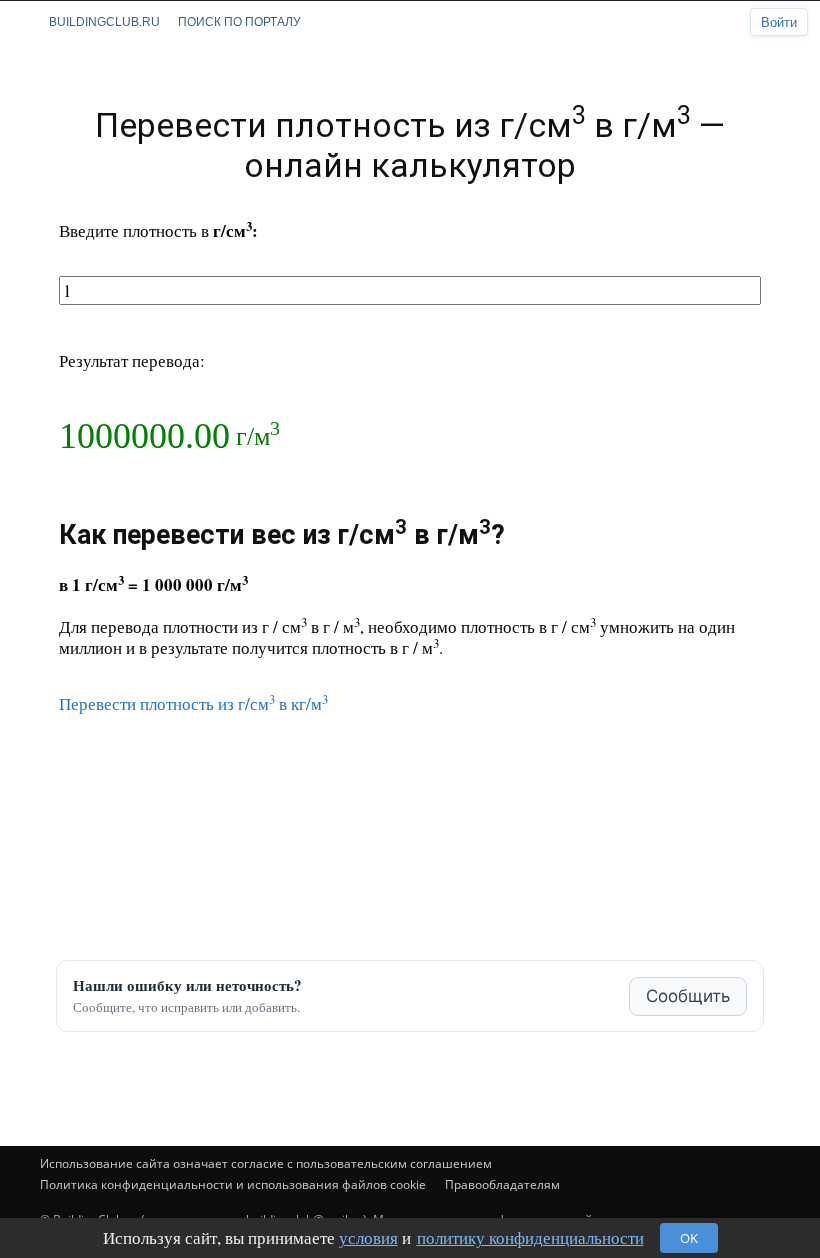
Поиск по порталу (239, 22)
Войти (779, 22)
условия (368, 1237)
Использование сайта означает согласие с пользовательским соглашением (266, 1163)
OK (689, 1238)
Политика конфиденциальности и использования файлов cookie (233, 1184)
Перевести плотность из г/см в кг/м (193, 703)
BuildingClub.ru (104, 22)
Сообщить (688, 996)
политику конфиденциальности (530, 1237)
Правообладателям (502, 1184)
